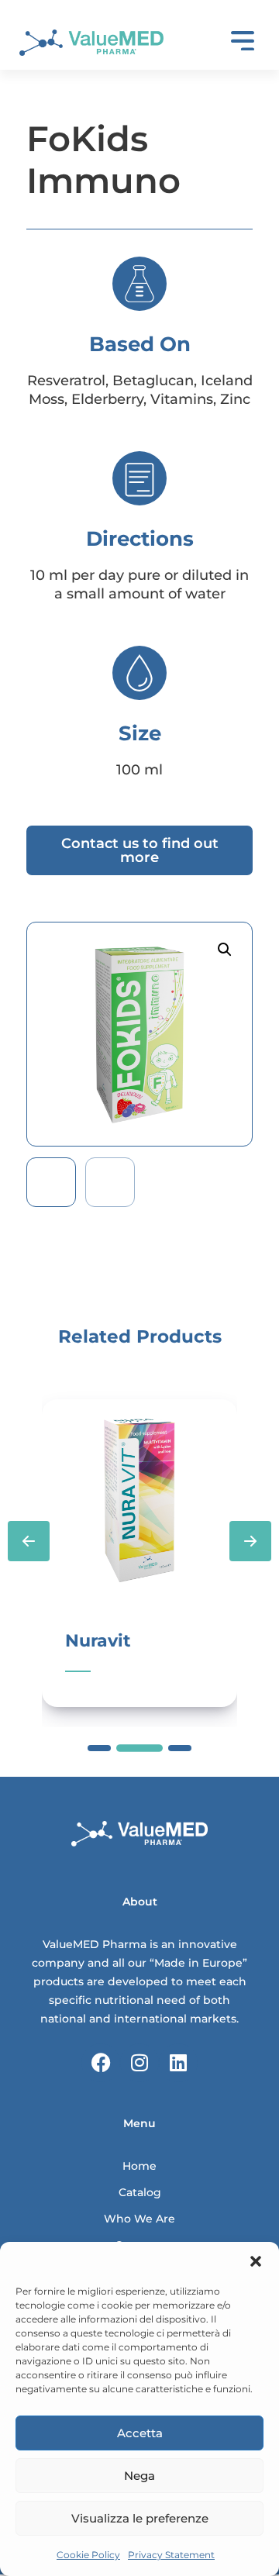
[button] (256, 2261)
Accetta (140, 2433)
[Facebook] (101, 2063)
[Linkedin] (178, 2063)
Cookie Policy (88, 2555)
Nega (139, 2476)
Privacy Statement (171, 2555)
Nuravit (98, 1641)
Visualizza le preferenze (140, 2518)
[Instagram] (139, 2063)
